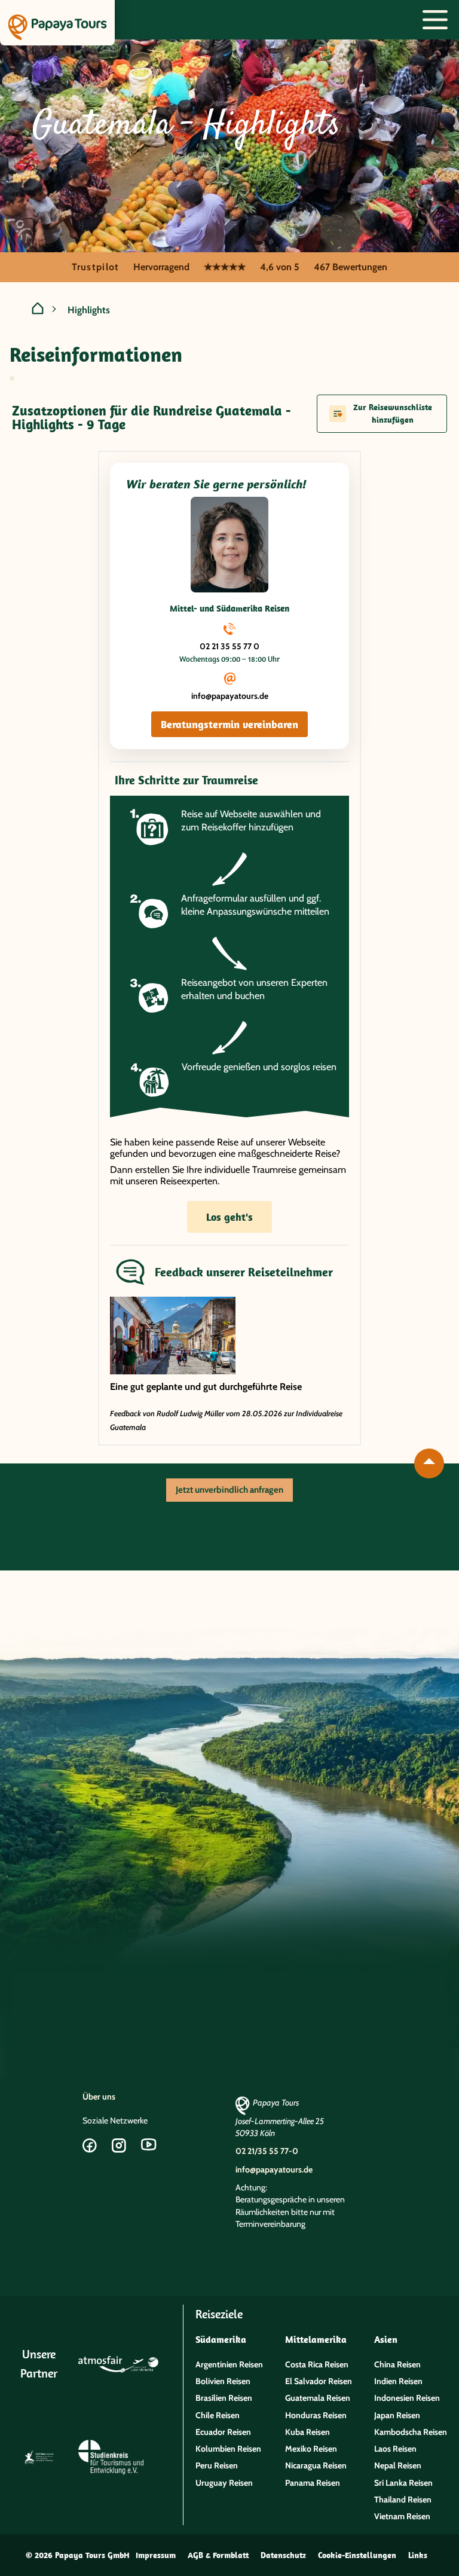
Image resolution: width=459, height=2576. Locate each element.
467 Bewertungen (351, 267)
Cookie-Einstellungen (357, 2555)
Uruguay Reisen (224, 2483)
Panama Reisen (313, 2483)
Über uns (99, 2097)
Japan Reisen (397, 2415)
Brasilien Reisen (224, 2398)
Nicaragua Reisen (316, 2465)
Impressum (156, 2555)
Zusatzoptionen (240, 1551)
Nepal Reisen (398, 2465)
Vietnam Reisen (402, 2516)
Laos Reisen (395, 2449)
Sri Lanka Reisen (403, 2483)
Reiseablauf (240, 1523)
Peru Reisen (217, 2465)
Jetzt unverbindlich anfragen (229, 1490)
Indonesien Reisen (407, 2398)
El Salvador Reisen (319, 2381)
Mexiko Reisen (311, 2449)
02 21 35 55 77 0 (229, 646)
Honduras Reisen (316, 2415)
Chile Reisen (218, 2415)
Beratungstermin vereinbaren (229, 724)
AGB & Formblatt (218, 2555)
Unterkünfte (240, 1537)
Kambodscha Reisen (411, 2432)
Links (418, 2555)
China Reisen (397, 2364)
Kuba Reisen (307, 2432)
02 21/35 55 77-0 (267, 2151)
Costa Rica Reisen (317, 2364)
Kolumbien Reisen (228, 2449)
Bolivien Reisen (223, 2381)
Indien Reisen (398, 2381)
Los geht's (229, 1217)
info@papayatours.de (230, 696)
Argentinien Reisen (229, 2364)
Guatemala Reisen (318, 2398)
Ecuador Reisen (223, 2432)
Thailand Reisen (403, 2499)
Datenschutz (283, 2555)
